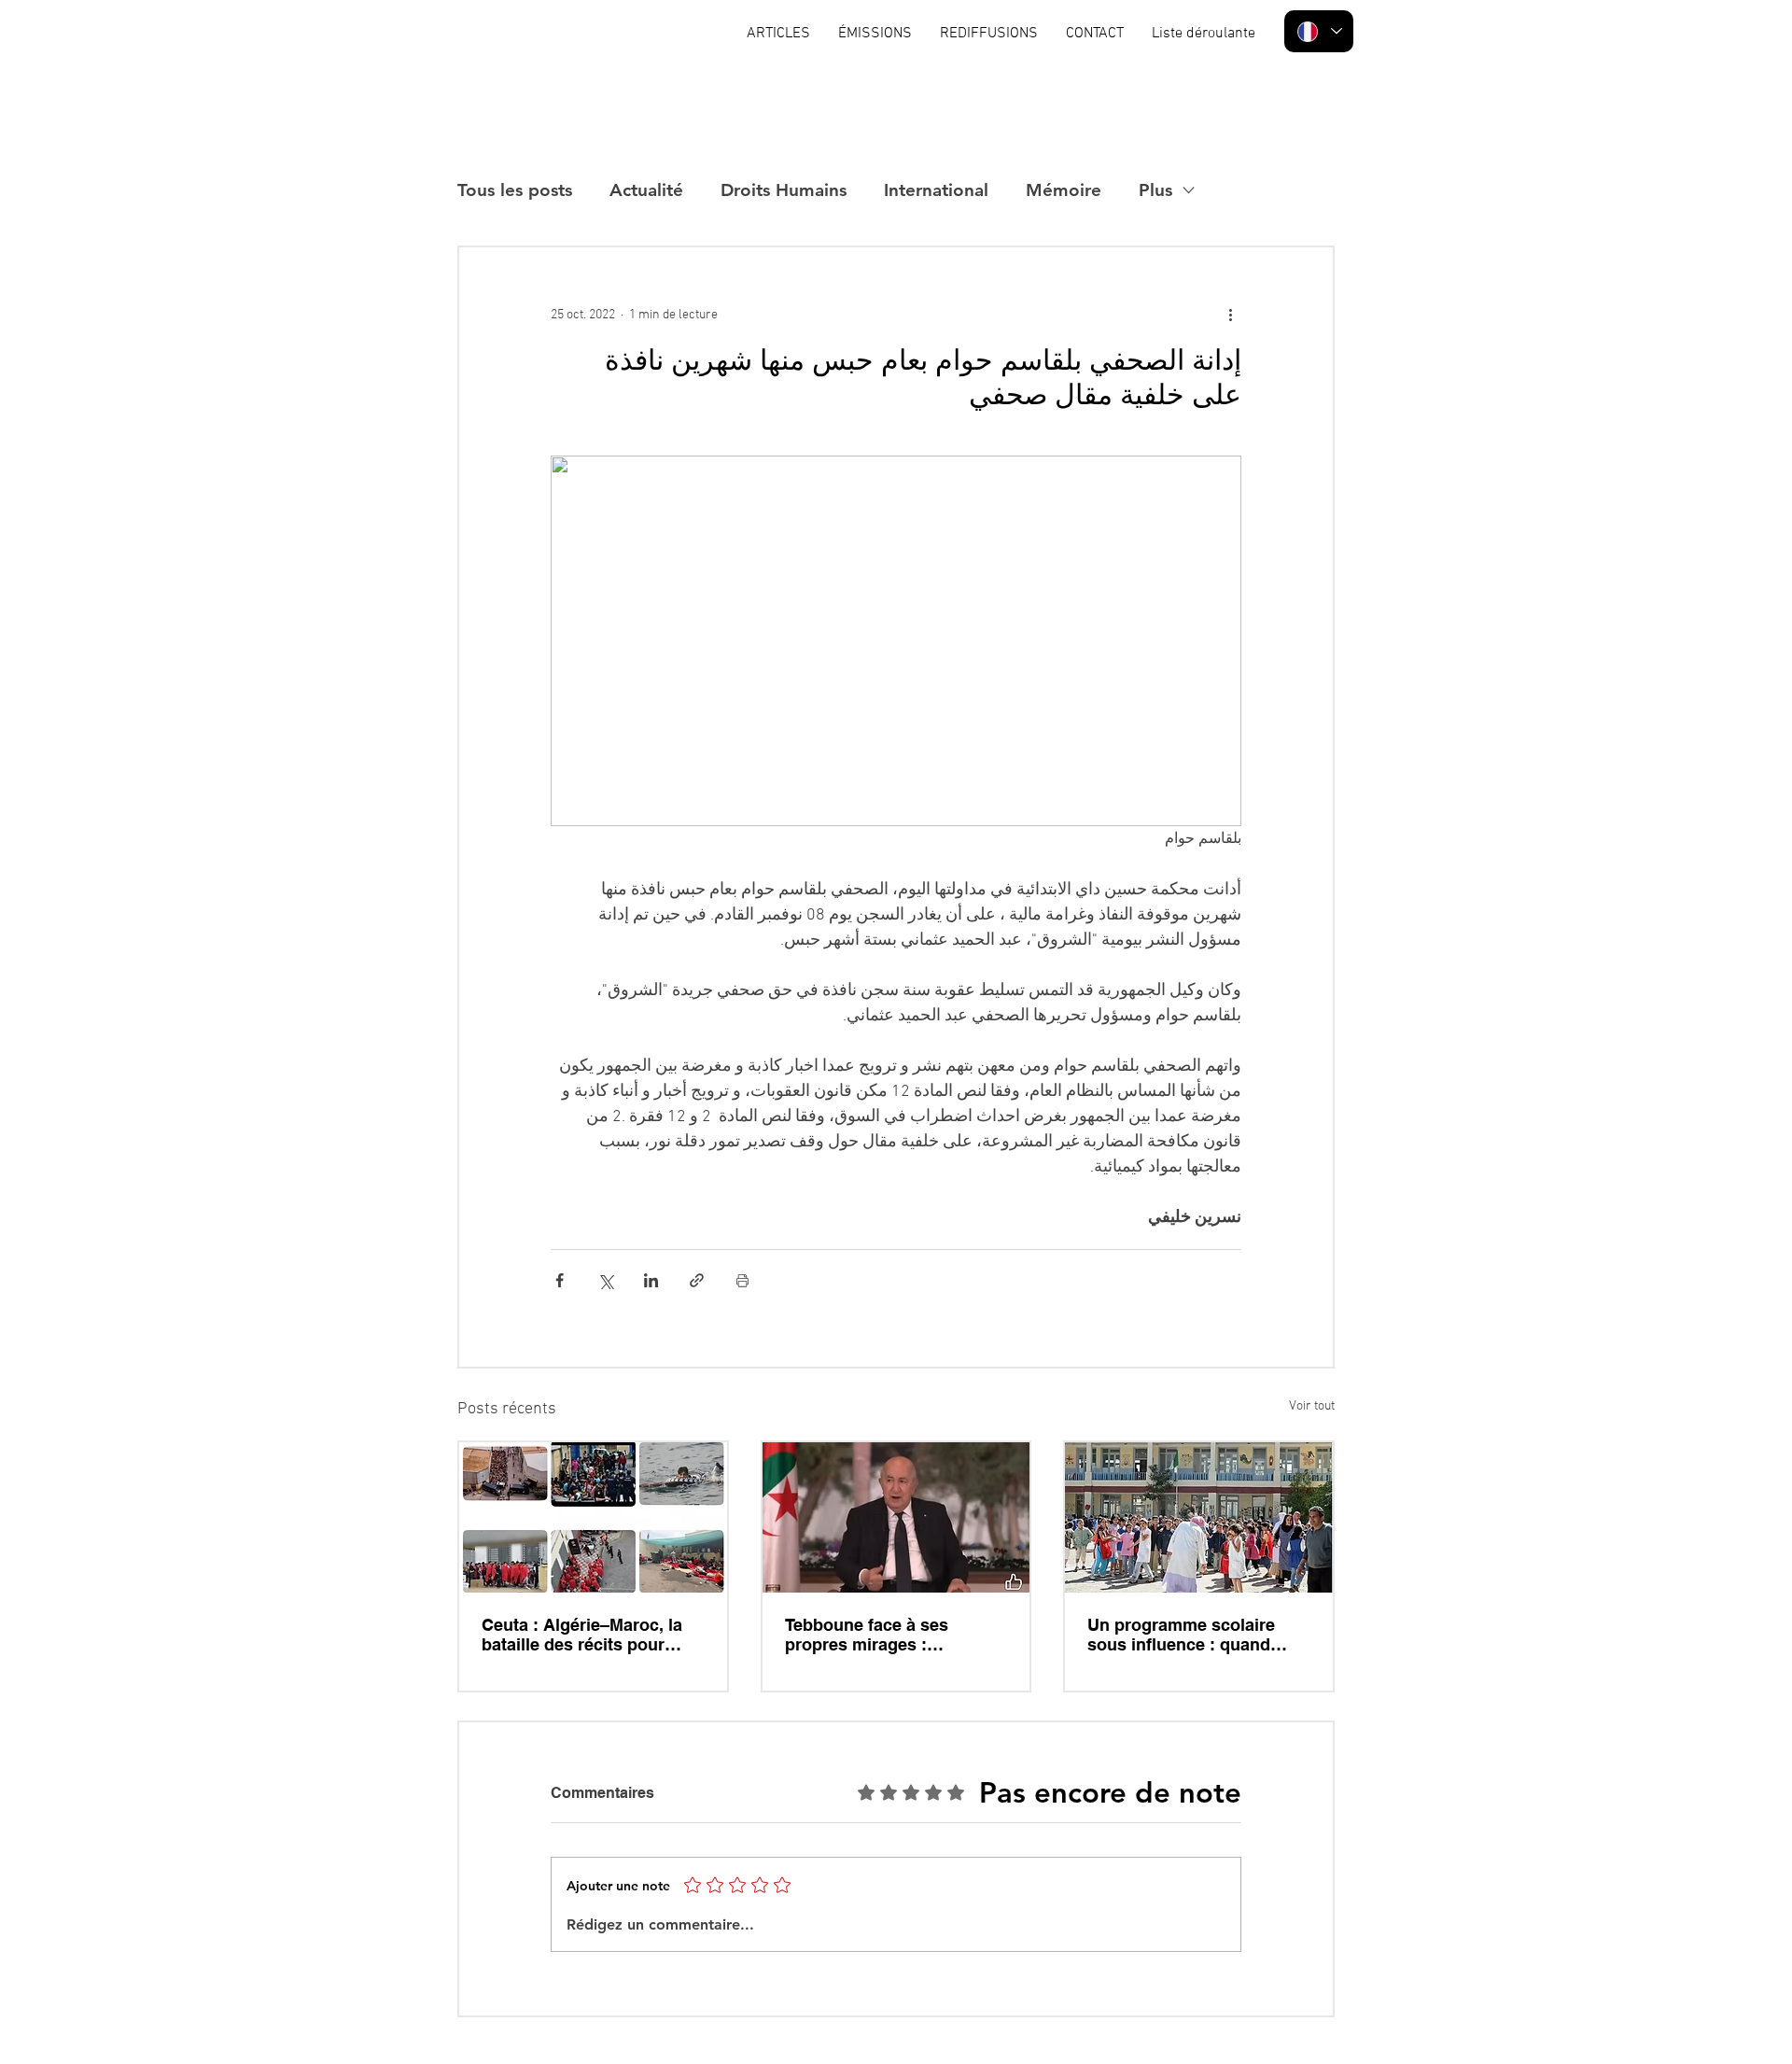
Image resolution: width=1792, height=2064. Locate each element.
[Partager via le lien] (697, 1280)
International (936, 190)
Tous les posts (515, 190)
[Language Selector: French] (1319, 31)
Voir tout (1312, 1406)
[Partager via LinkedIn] (651, 1280)
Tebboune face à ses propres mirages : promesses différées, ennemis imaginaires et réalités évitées (878, 1635)
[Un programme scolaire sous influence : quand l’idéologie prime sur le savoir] (1199, 1517)
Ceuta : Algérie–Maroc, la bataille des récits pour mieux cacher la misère (582, 1635)
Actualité (646, 190)
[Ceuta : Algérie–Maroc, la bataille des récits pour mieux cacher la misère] (593, 1517)
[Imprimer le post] (742, 1280)
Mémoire (1064, 190)
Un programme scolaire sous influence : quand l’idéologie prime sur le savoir (1181, 1635)
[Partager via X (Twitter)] (605, 1280)
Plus (1155, 190)
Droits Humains (784, 190)
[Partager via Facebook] (560, 1280)
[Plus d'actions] (1230, 315)
